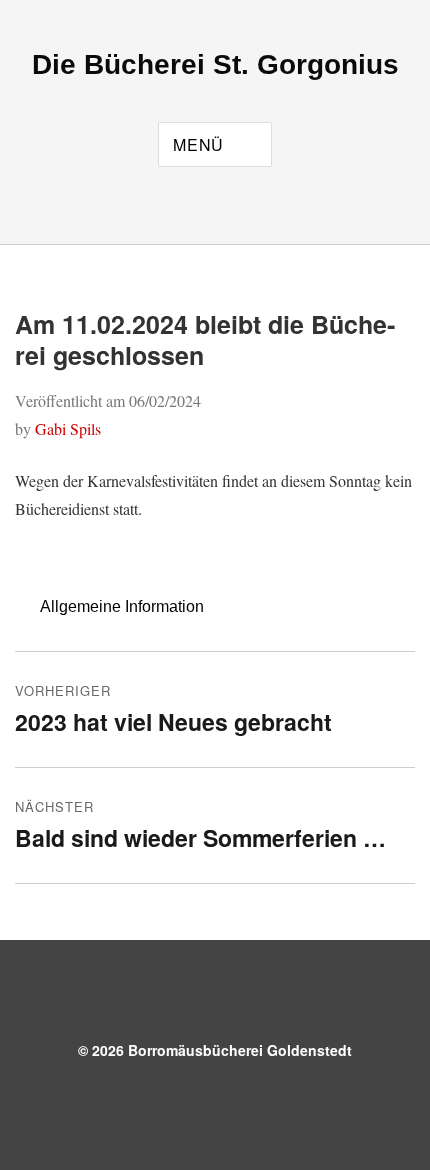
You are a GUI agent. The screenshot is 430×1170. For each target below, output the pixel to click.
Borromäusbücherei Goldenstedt (240, 1050)
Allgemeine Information (122, 606)
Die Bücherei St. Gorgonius (215, 64)
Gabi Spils (68, 428)
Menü (198, 144)
